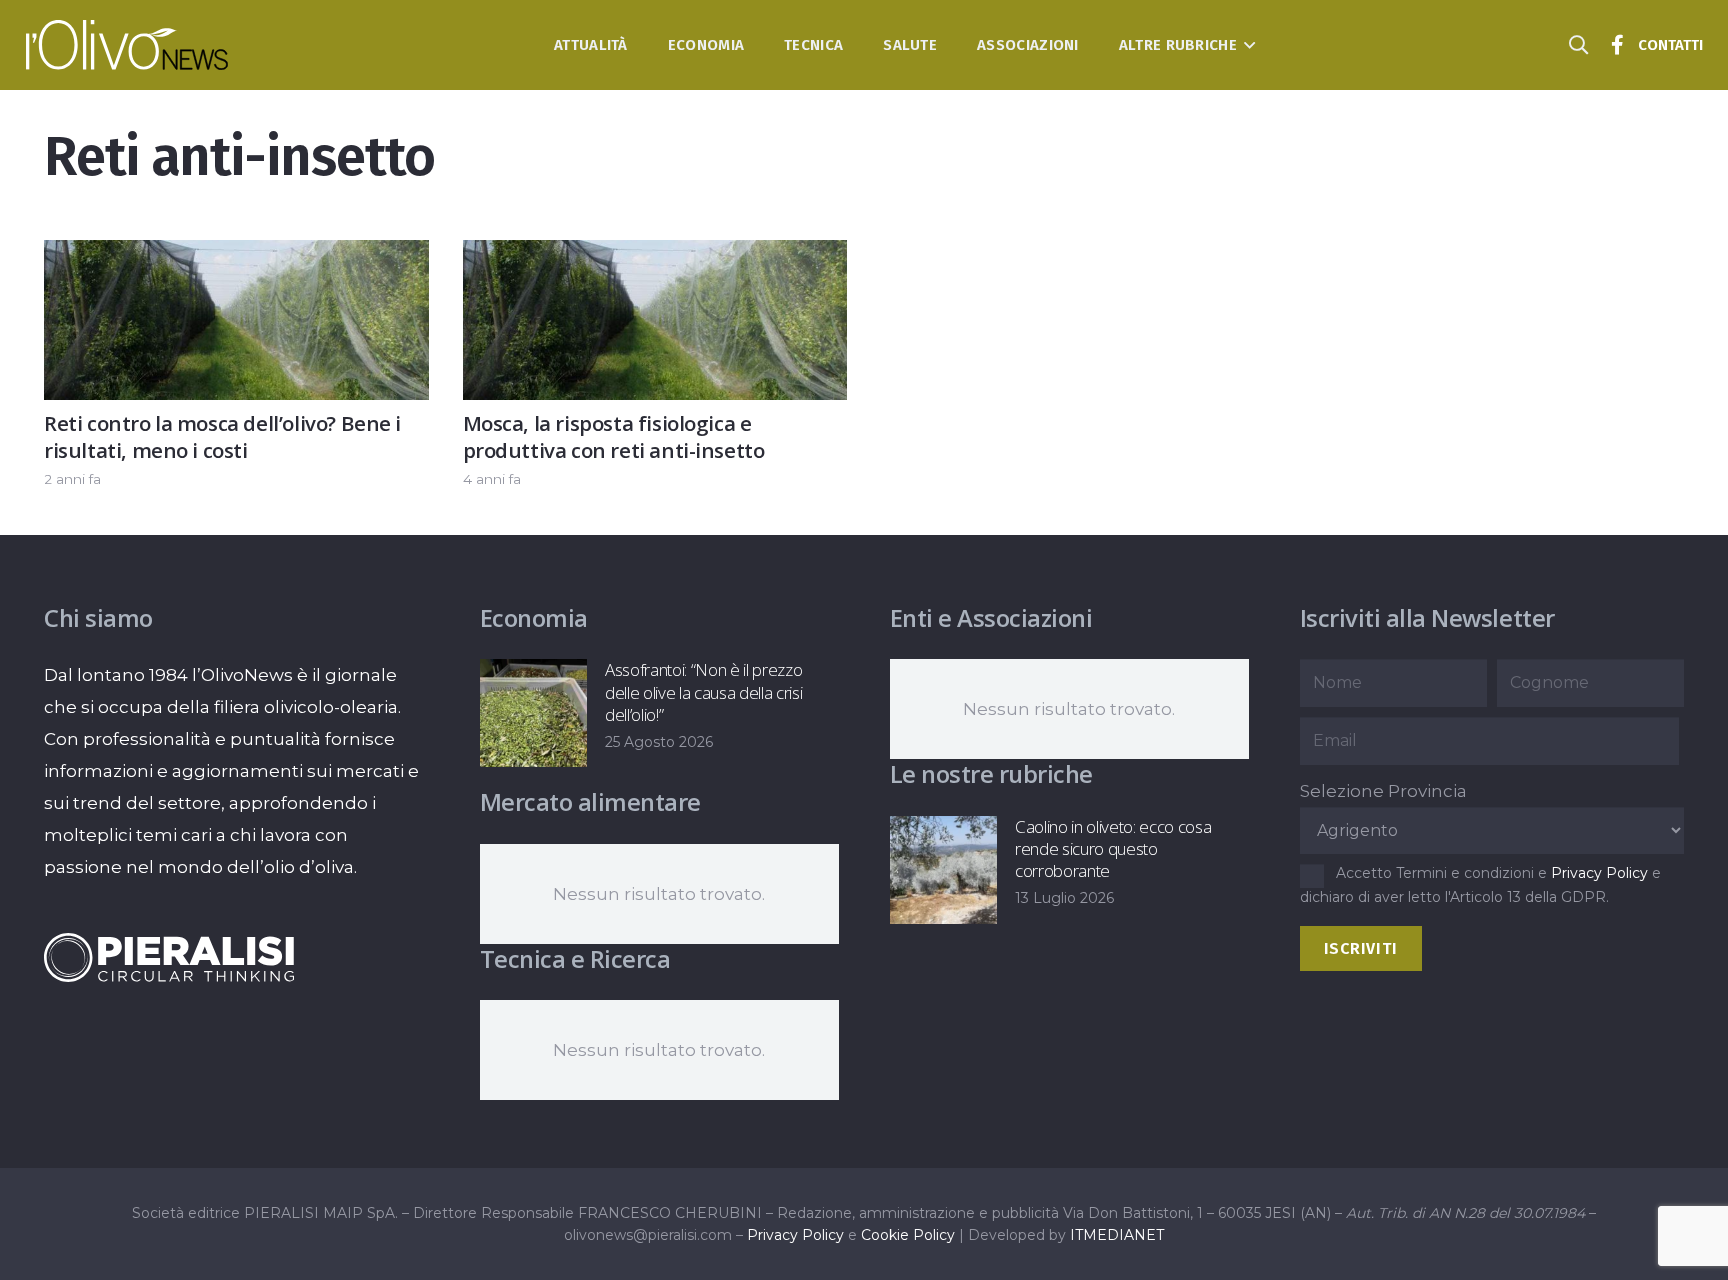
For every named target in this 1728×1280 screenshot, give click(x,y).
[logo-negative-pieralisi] (169, 957)
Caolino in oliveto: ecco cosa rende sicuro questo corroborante (1113, 848)
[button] (1246, 45)
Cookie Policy (908, 1235)
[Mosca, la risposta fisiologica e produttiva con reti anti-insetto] (655, 256)
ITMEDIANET (1117, 1235)
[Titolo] (1618, 45)
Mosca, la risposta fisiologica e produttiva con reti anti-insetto (614, 436)
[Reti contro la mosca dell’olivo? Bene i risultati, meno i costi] (236, 256)
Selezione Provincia (1383, 791)
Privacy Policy (1599, 873)
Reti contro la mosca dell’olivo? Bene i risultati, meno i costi (222, 436)
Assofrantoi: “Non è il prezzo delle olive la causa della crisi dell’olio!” (703, 691)
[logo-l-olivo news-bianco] (127, 45)
